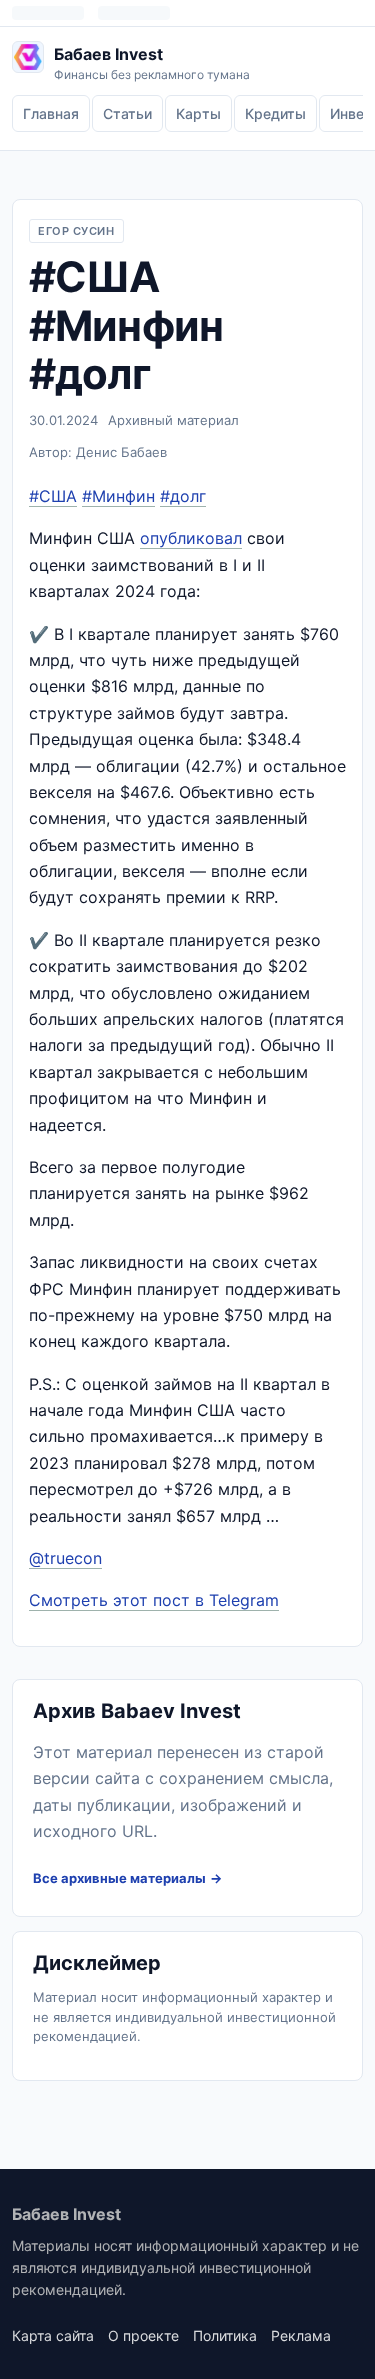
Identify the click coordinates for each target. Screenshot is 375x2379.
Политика (225, 2335)
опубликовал (191, 538)
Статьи (127, 113)
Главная (51, 113)
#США (53, 496)
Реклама (301, 2335)
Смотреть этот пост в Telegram (154, 1600)
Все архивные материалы (119, 1878)
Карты (198, 113)
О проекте (143, 2335)
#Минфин (118, 496)
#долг (183, 496)
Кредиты (275, 113)
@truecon (65, 1558)
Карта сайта (53, 2335)
